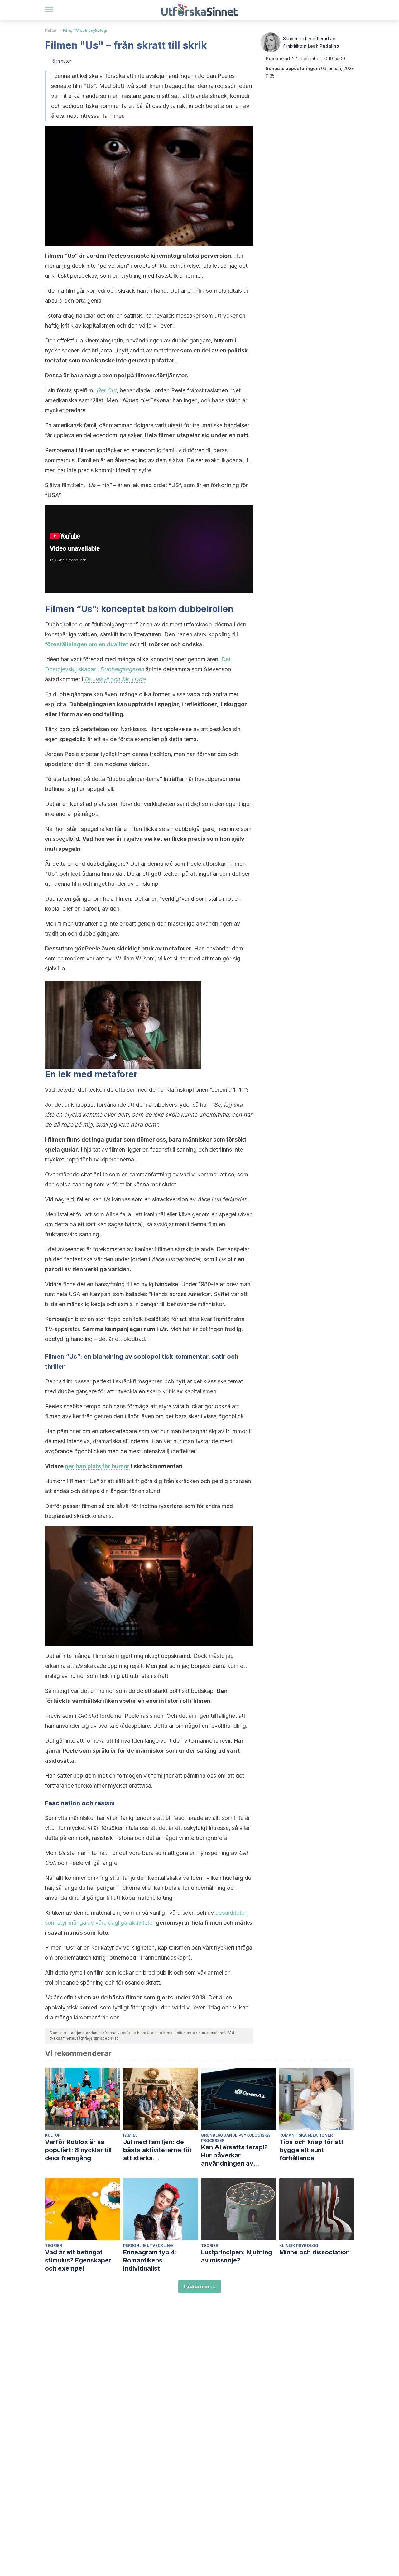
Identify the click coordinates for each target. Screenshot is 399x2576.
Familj (130, 2135)
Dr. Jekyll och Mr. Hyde (115, 679)
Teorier (53, 2246)
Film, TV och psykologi (85, 30)
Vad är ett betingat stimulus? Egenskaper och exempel (78, 2260)
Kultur (51, 30)
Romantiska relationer (306, 2135)
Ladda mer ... (200, 2286)
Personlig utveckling (148, 2246)
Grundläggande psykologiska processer (236, 2138)
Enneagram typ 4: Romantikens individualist (150, 2260)
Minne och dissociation (315, 2252)
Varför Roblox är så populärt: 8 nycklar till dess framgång (78, 2150)
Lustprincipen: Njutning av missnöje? (237, 2256)
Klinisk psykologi (299, 2246)
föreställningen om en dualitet (87, 644)
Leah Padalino (323, 46)
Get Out (106, 390)
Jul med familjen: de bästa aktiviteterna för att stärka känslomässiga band (158, 2150)
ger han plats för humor (97, 1466)
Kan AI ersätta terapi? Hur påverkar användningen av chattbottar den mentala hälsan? (238, 2155)
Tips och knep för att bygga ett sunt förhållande (311, 2150)
